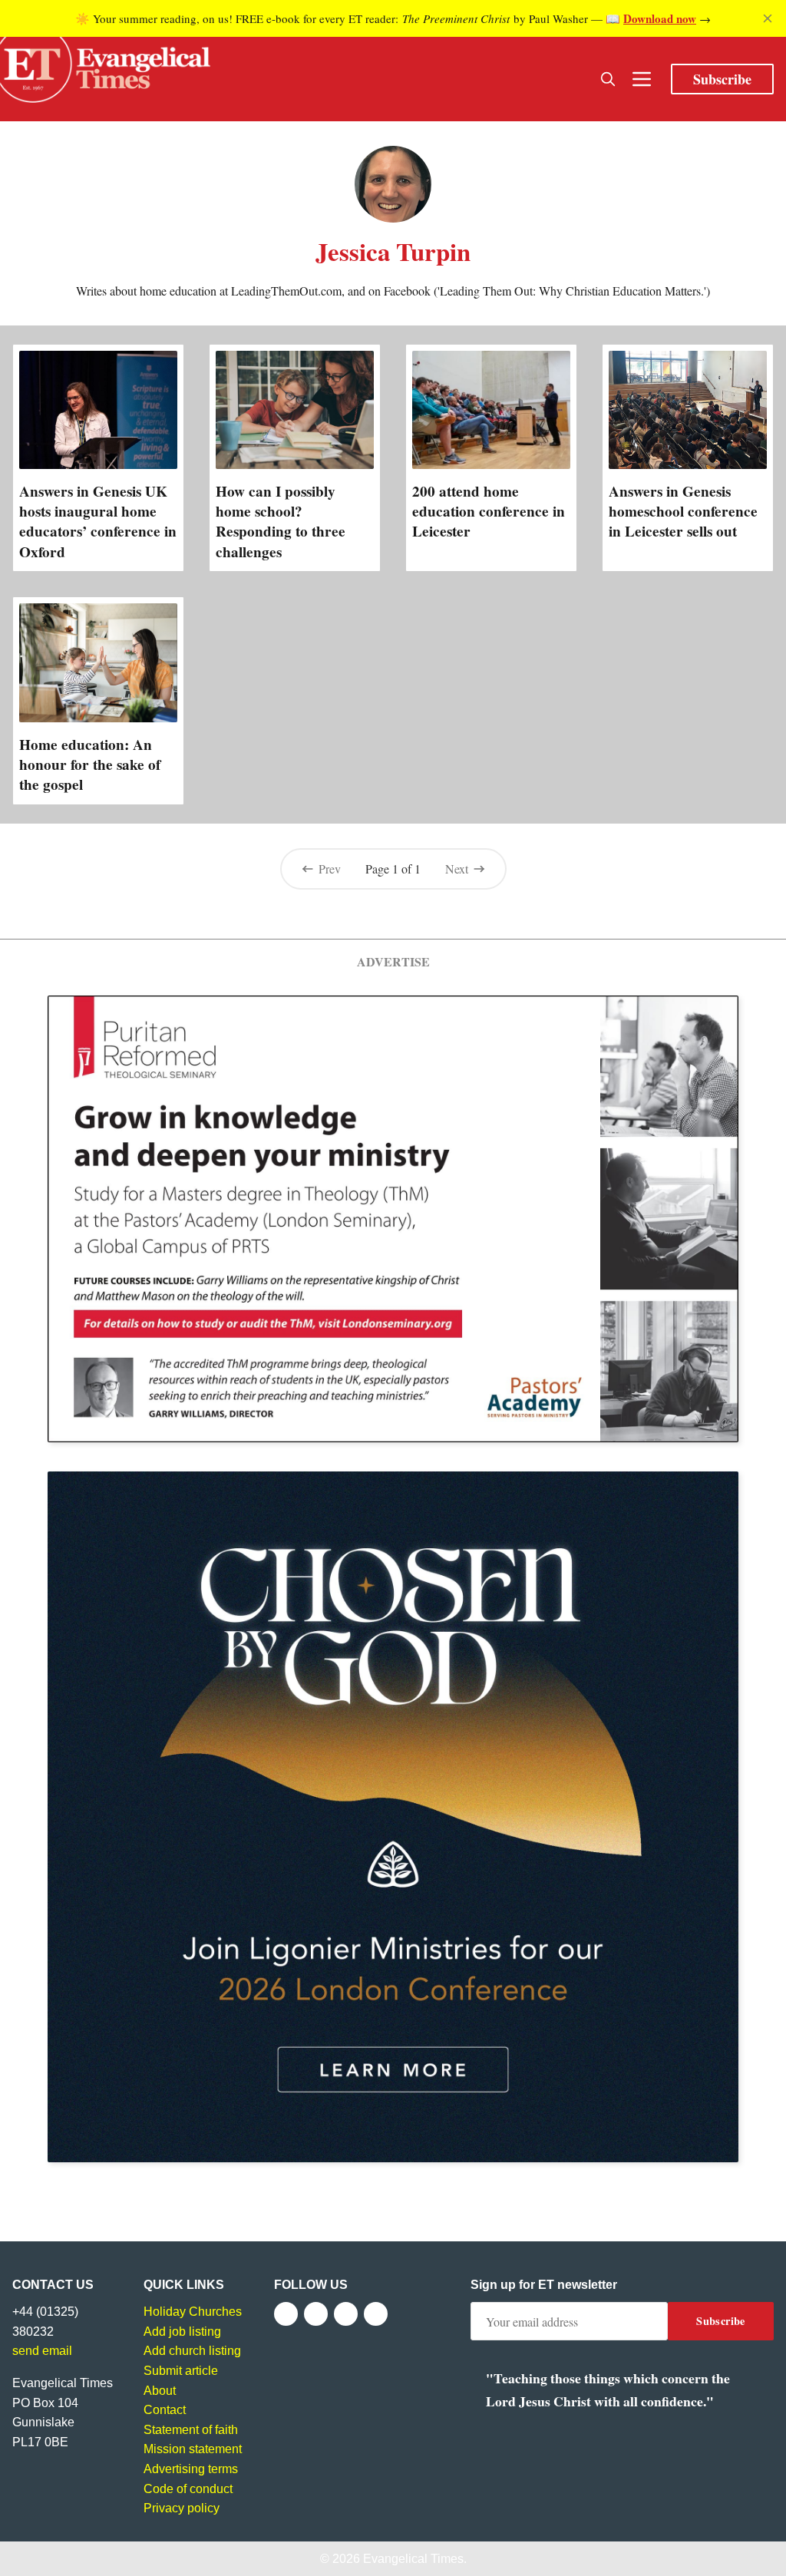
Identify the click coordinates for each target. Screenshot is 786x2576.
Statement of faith (191, 2430)
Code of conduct (188, 2489)
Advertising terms (191, 2469)
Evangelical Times (413, 2559)
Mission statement (193, 2449)
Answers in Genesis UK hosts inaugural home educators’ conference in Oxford (98, 521)
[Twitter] (316, 2314)
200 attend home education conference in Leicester (489, 511)
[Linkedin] (376, 2314)
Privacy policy (182, 2508)
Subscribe (722, 79)
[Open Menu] (642, 79)
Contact (165, 2410)
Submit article (181, 2371)
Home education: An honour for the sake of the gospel (90, 765)
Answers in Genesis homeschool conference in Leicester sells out (683, 511)
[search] (608, 79)
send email (42, 2351)
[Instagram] (346, 2314)
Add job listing (182, 2332)
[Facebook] (286, 2314)
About (160, 2391)
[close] (768, 18)
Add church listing (192, 2351)
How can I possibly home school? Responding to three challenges (281, 521)
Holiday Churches (193, 2312)
